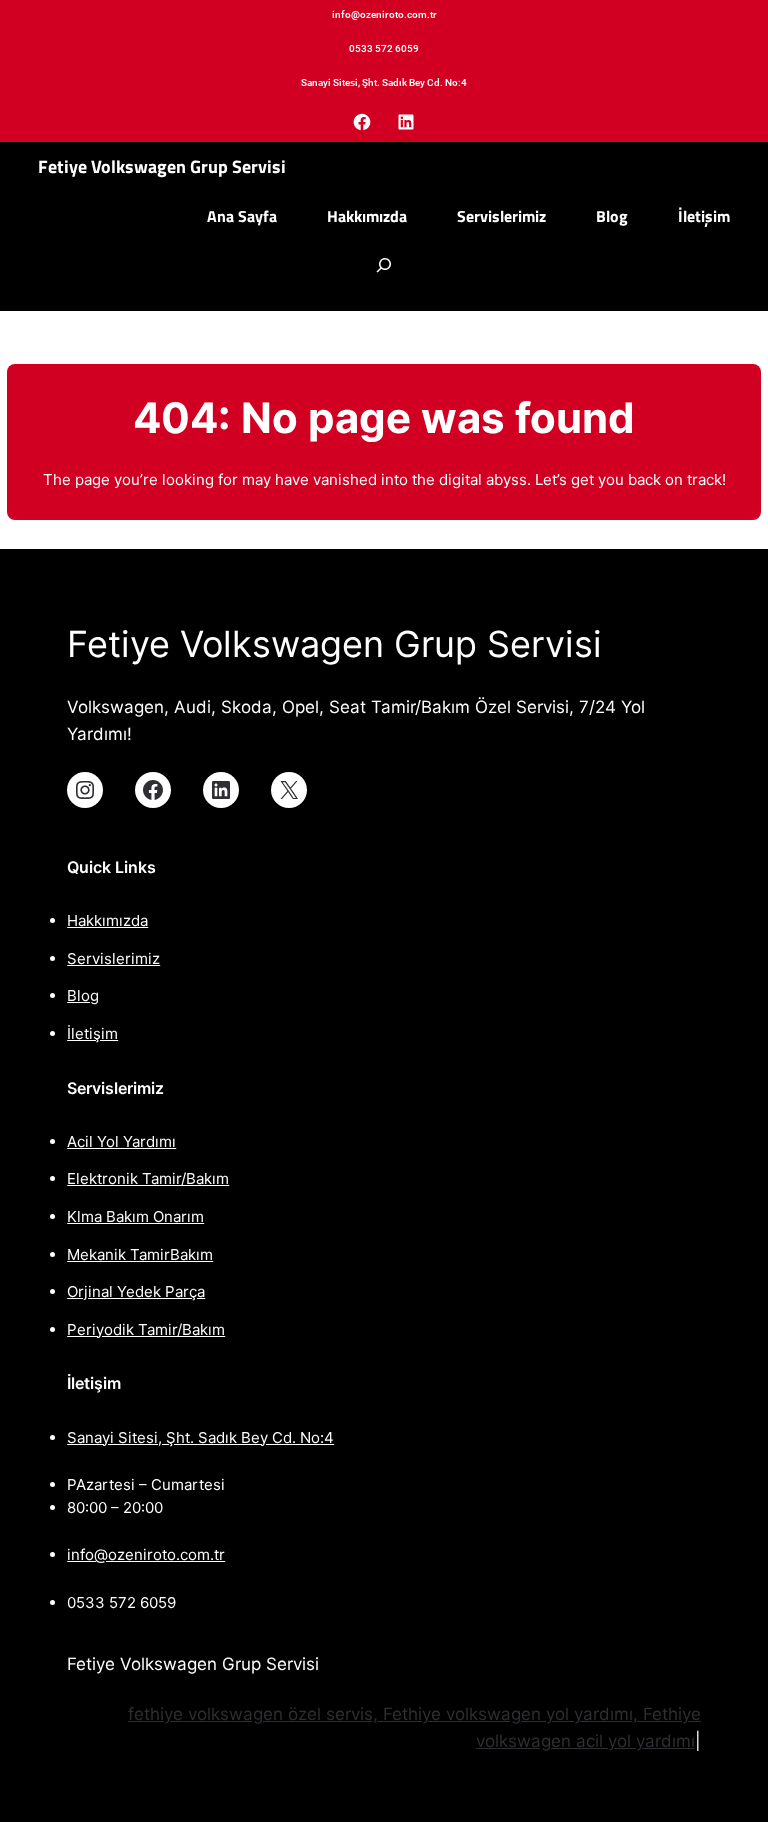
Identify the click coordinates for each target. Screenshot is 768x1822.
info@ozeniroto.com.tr (146, 1554)
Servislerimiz (113, 958)
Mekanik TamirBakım (140, 1254)
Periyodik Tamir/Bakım (146, 1329)
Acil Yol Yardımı (121, 1141)
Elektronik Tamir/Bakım (148, 1178)
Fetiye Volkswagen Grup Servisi (162, 166)
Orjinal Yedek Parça (136, 1291)
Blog (83, 995)
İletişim (92, 1033)
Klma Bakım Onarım (135, 1216)
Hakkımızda (107, 920)
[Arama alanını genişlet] (384, 275)
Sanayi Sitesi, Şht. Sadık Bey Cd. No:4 (200, 1437)
